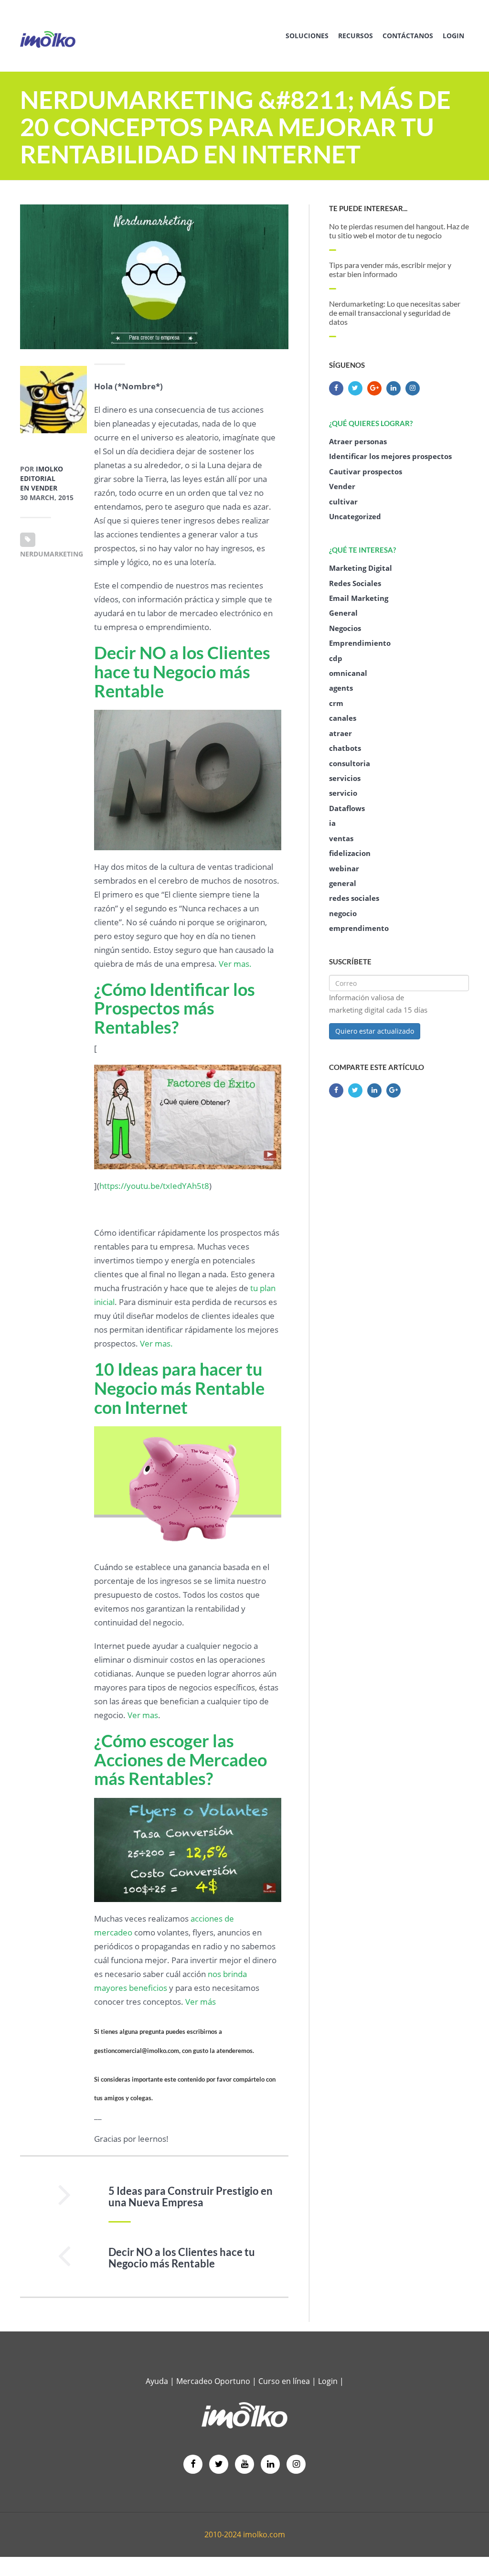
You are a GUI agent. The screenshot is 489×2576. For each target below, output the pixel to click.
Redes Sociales (355, 583)
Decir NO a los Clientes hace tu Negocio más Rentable (182, 671)
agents (341, 688)
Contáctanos (408, 36)
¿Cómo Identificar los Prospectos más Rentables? (175, 1008)
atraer (340, 733)
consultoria (350, 763)
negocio (343, 913)
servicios (345, 778)
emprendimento (359, 928)
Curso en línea (285, 2381)
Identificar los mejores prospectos (390, 456)
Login (453, 36)
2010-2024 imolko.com (245, 2534)
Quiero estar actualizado (375, 1031)
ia (332, 823)
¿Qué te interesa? (362, 550)
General (343, 613)
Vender (342, 486)
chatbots (345, 748)
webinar (344, 868)
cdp (336, 658)
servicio (343, 793)
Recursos (356, 36)
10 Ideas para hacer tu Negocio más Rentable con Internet (179, 1388)
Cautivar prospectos (366, 471)
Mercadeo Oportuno (213, 2381)
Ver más (201, 2002)
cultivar (343, 502)
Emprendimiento (360, 643)
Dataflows (347, 808)
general (343, 883)
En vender (39, 488)
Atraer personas (358, 441)
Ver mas (143, 1715)
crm (336, 703)
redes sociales (354, 898)
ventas (341, 838)
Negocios (345, 628)
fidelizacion (350, 853)
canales (343, 718)
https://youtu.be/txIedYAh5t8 (154, 1186)
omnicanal (348, 673)
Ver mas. (235, 964)
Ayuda (157, 2381)
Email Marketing (359, 598)
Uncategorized (355, 516)
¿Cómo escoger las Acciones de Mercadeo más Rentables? (181, 1759)
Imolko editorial (42, 474)
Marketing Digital (361, 568)
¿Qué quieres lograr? (371, 423)
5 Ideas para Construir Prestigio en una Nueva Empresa (191, 2197)
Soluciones (307, 36)
